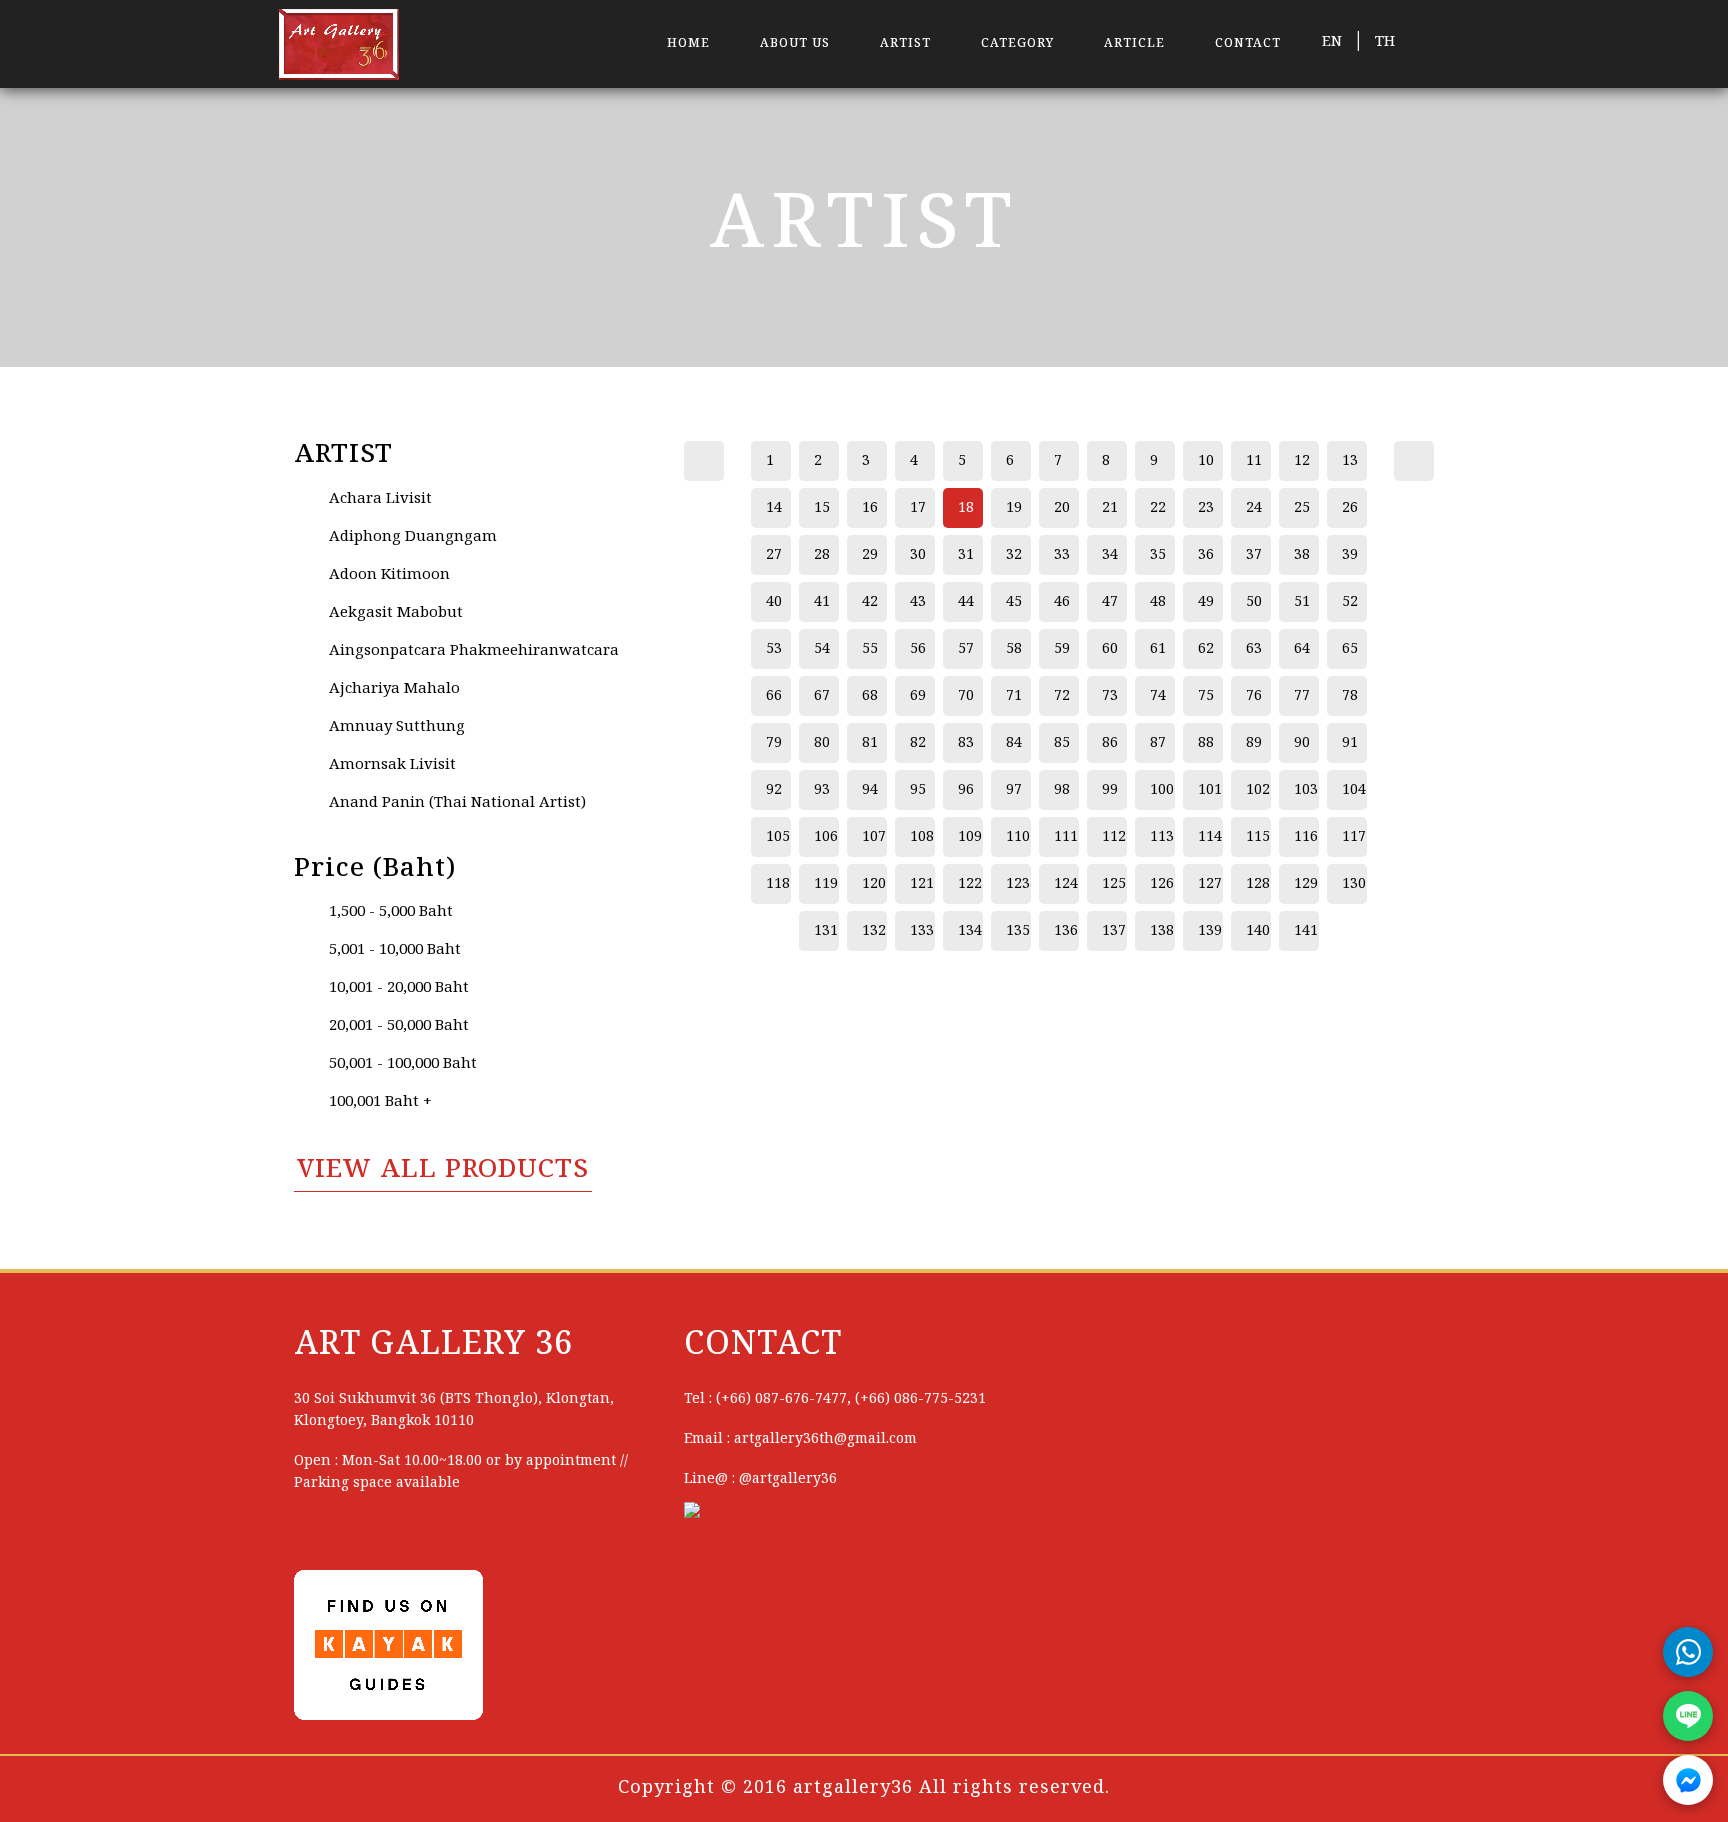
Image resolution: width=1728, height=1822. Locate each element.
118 (778, 884)
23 (1206, 508)
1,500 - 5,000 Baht (391, 912)
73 (1110, 696)
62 (1206, 649)
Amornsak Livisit (392, 765)
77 (1302, 696)
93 (822, 790)
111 (1066, 837)
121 (922, 884)
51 (1302, 602)
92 (774, 790)
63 (1254, 649)
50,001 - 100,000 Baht (403, 1064)
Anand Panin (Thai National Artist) (457, 803)
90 (1302, 743)
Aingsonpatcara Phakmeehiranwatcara (474, 651)
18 (966, 508)
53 (774, 649)
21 (1110, 508)
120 (874, 884)
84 (1014, 743)
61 (1158, 649)
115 (1258, 837)
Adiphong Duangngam (413, 537)
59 (1062, 649)
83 (966, 743)
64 (1302, 649)
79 (774, 743)
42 (870, 602)
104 (1354, 790)
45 (1014, 602)
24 (1254, 508)
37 (1254, 555)
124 (1066, 884)
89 (1254, 743)
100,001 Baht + (380, 1102)
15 (822, 508)
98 (1062, 790)
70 (966, 696)
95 (918, 790)
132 (874, 931)
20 (1062, 508)
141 (1306, 931)
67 (822, 696)
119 (826, 884)
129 (1306, 884)
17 (918, 508)
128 (1258, 884)
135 (1018, 931)
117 (1354, 837)
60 (1110, 649)
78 (1350, 696)
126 (1162, 884)
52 (1350, 602)
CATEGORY (1017, 43)
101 (1210, 790)
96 (966, 790)
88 (1206, 743)
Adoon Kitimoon (389, 575)
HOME (688, 43)
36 (1206, 555)
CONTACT (1248, 43)
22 (1158, 508)
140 (1258, 931)
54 (822, 649)
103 (1306, 790)
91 (1350, 743)
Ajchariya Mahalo (394, 689)
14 (774, 508)
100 (1162, 790)
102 (1258, 790)
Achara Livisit (380, 499)
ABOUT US (795, 43)
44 (966, 602)
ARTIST (905, 43)
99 (1110, 790)
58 (1014, 649)
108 (922, 837)
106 (826, 837)
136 (1066, 931)
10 (1206, 461)
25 (1302, 508)
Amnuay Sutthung (397, 727)
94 (870, 790)
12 (1302, 461)
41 (822, 602)
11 (1254, 461)
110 (1018, 837)
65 (1350, 649)
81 (870, 743)
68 (870, 696)
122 (970, 884)
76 (1254, 696)
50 (1254, 602)
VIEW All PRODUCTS (443, 1170)
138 (1162, 931)
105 (778, 837)
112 (1114, 837)
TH (1385, 42)
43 (918, 602)
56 (918, 649)
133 (922, 931)
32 (1014, 555)
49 (1206, 602)
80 (822, 743)
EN (1332, 42)
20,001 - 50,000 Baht (399, 1026)
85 (1062, 743)
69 (918, 696)
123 (1018, 884)
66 (774, 696)
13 (1350, 461)
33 (1062, 555)
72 (1062, 696)
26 (1350, 508)
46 (1062, 602)
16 (870, 508)
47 (1110, 602)
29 (870, 555)
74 (1158, 696)
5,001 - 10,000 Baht (395, 950)
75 (1206, 696)
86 (1110, 743)
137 (1114, 931)
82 (918, 743)
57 (966, 649)
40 (774, 602)
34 (1110, 555)
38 (1302, 555)
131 (826, 931)
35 (1158, 555)
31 (966, 555)
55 (870, 649)
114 (1210, 837)
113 (1162, 837)
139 (1210, 931)
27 (774, 555)
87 (1158, 743)
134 (970, 931)
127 (1210, 884)
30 (918, 555)
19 (1014, 508)
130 (1354, 884)
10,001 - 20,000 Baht (399, 988)
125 (1114, 884)
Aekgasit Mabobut (396, 613)
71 (1014, 696)
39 (1350, 555)
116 (1306, 837)
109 (970, 837)
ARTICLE (1134, 43)
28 (822, 555)
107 (874, 837)
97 (1014, 790)
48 (1158, 602)
